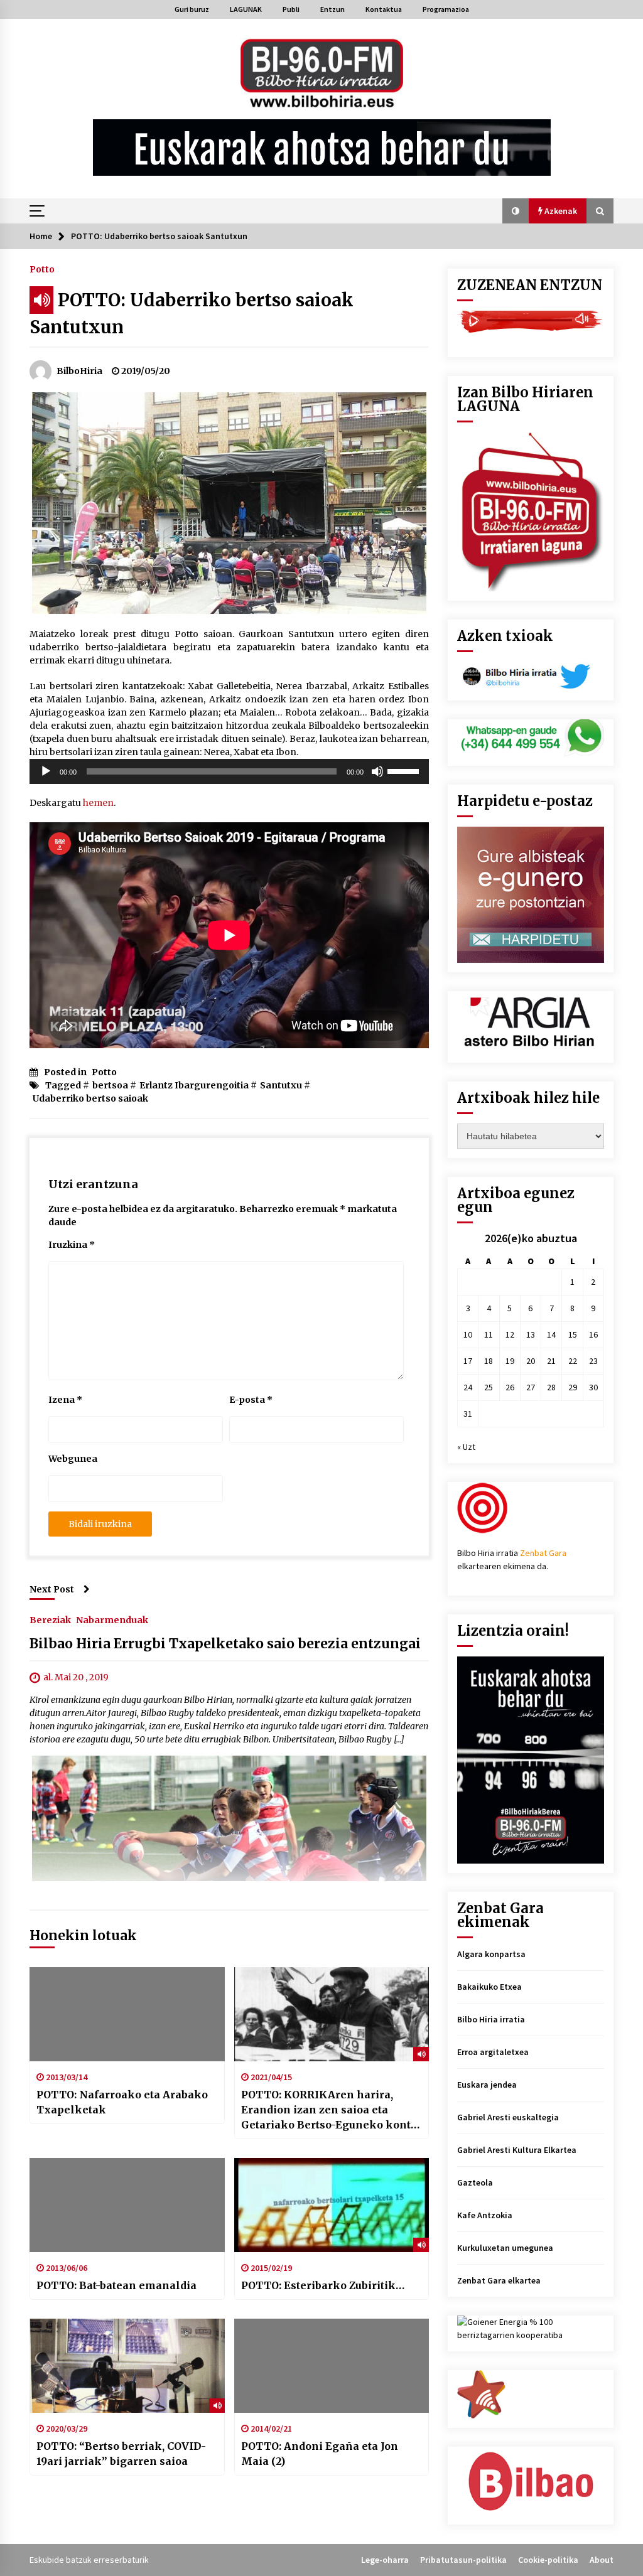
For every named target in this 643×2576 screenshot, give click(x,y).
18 (489, 1361)
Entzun (332, 9)
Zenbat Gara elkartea (499, 2280)
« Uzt (466, 1447)
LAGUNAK (246, 9)
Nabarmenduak (112, 1619)
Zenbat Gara (543, 1553)
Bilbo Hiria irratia (491, 2019)
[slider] (405, 770)
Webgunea (73, 1459)
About (602, 2560)
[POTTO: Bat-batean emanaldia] (127, 2205)
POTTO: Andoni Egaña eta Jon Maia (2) (320, 2454)
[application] (229, 771)
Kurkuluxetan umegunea (505, 2248)
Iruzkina (72, 1245)
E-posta (251, 1400)
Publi (291, 9)
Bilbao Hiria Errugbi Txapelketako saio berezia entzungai (225, 1644)
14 (551, 1334)
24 (468, 1387)
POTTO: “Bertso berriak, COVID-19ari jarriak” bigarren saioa (121, 2454)
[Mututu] (377, 771)
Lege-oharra (385, 2560)
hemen (98, 803)
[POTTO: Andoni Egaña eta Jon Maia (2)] (332, 2366)
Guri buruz (192, 9)
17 (468, 1361)
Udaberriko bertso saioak (90, 1098)
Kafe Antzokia (485, 2215)
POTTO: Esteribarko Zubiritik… (323, 2285)
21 (551, 1361)
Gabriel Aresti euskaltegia (508, 2117)
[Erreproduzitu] (46, 771)
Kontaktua (384, 9)
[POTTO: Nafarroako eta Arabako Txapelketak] (127, 2014)
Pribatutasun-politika (463, 2560)
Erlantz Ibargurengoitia (194, 1085)
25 (489, 1387)
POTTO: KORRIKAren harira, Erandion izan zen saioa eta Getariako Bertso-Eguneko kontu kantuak (329, 2110)
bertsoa (110, 1085)
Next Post (52, 1589)
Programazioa (446, 9)
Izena (65, 1400)
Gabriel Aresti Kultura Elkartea (517, 2150)
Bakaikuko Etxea (489, 1987)
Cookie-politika (548, 2560)
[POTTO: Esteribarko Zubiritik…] (332, 2205)
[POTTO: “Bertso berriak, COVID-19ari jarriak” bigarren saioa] (127, 2366)
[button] (516, 211)
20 (531, 1361)
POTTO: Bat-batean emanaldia (116, 2285)
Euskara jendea (487, 2085)
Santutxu (281, 1085)
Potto (42, 269)
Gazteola (475, 2182)
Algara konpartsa (491, 1954)
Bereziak (50, 1619)
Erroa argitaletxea (493, 2052)
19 (510, 1361)
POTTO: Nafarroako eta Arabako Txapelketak (122, 2102)
